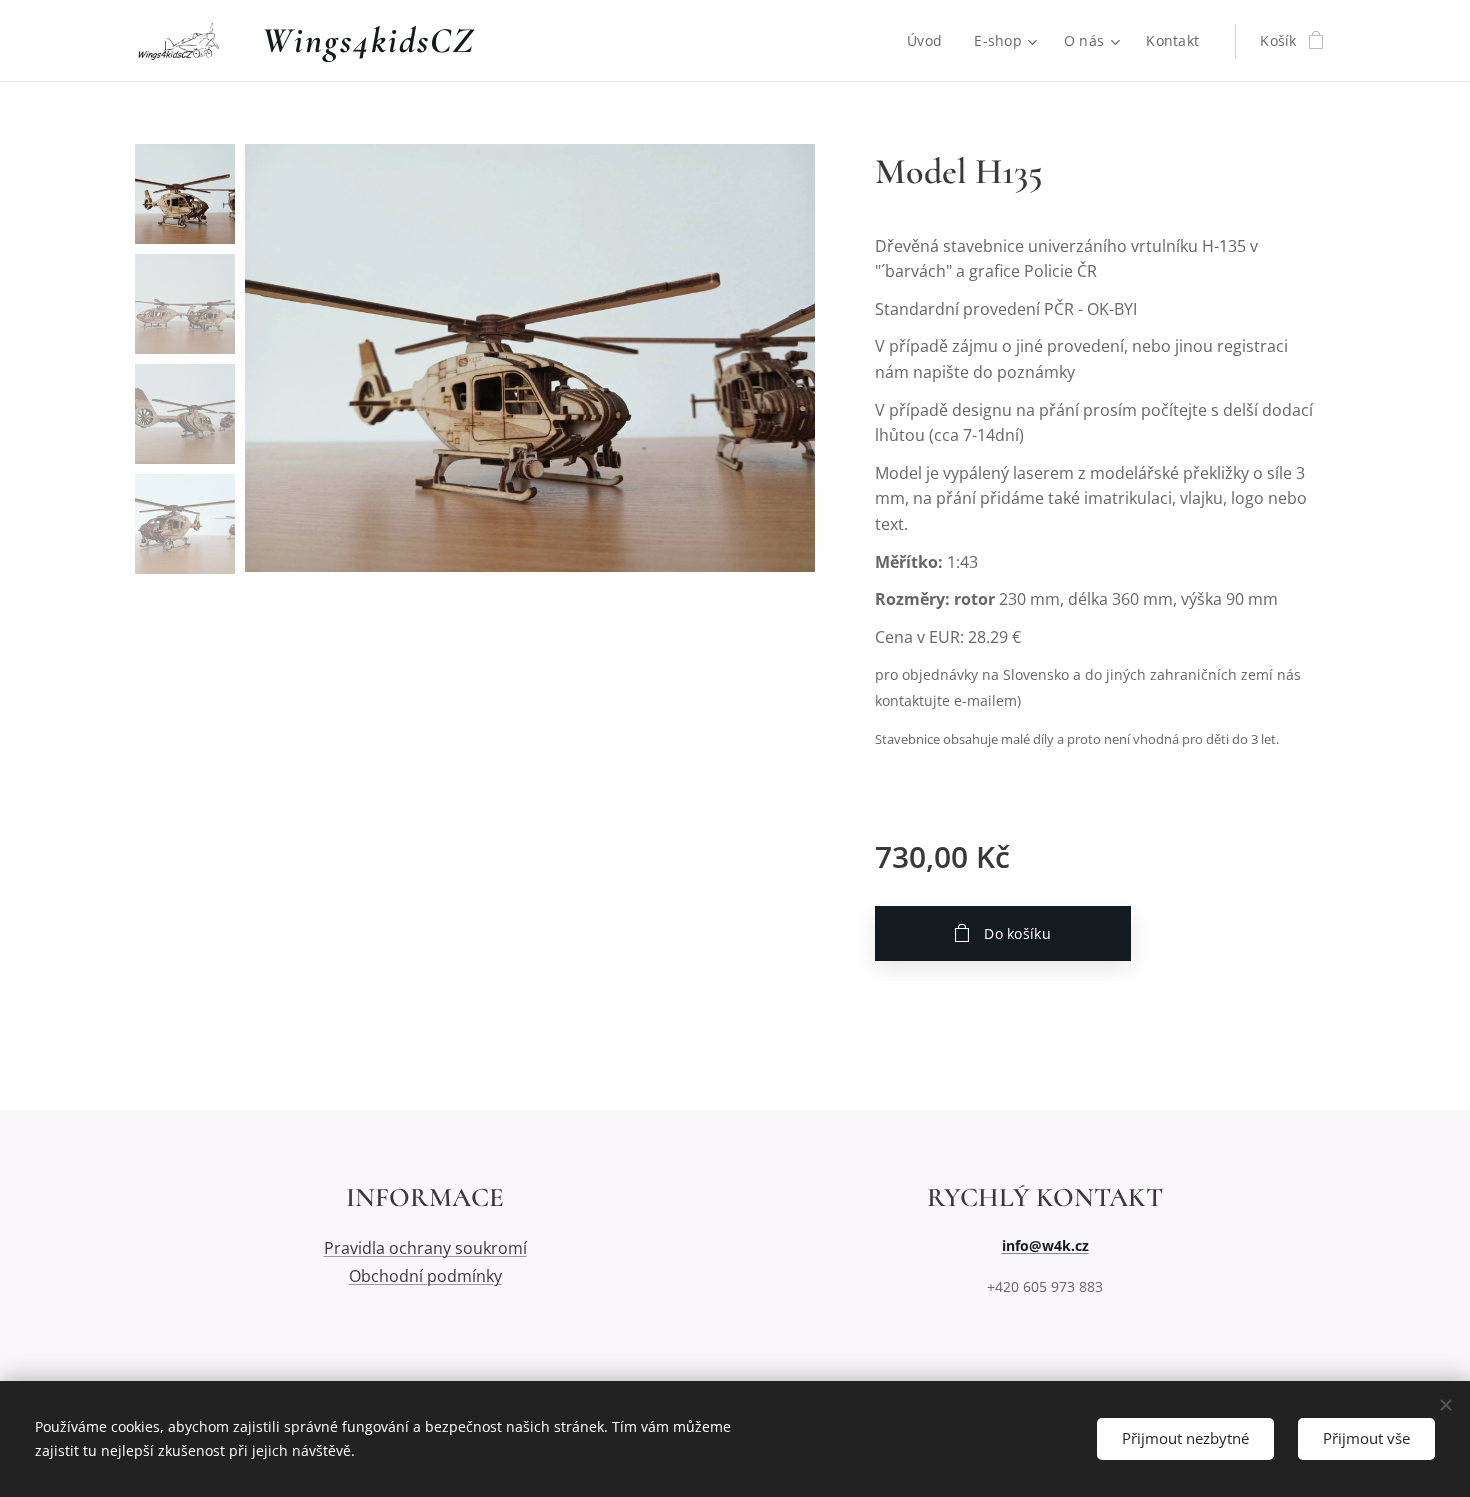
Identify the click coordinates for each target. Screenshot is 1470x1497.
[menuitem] (930, 41)
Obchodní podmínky (425, 1276)
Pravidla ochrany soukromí (425, 1248)
